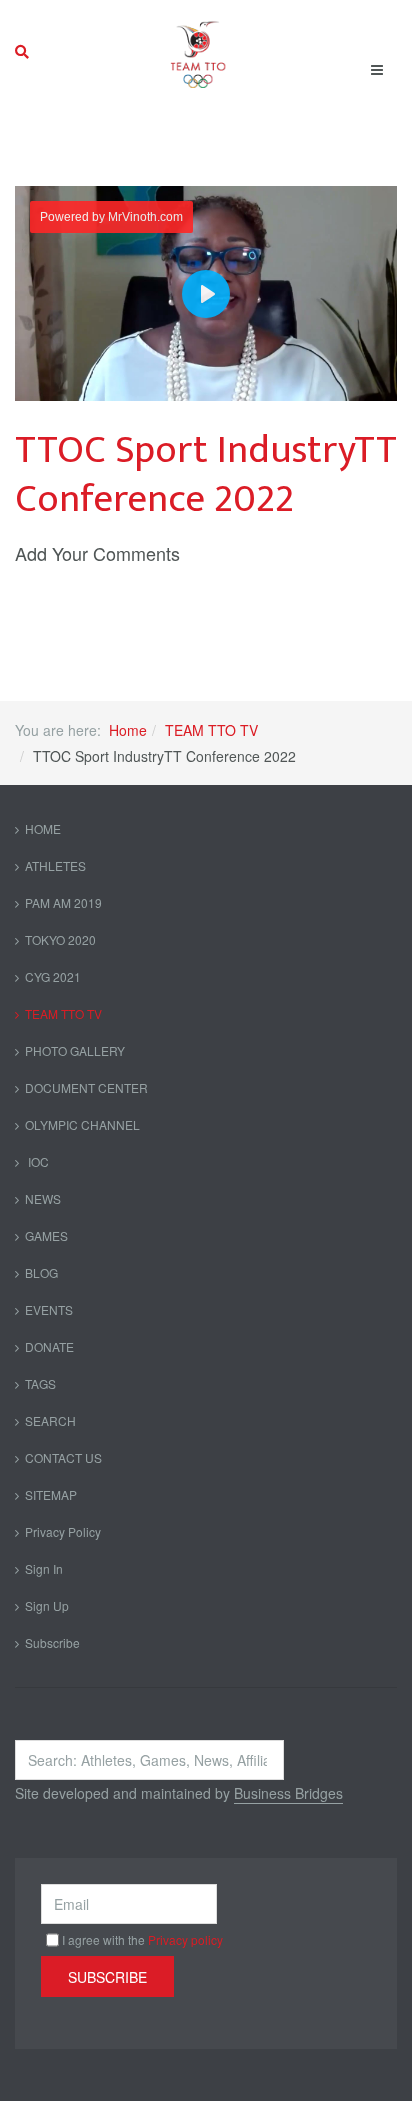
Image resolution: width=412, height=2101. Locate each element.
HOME (43, 828)
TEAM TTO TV (211, 730)
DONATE (49, 1346)
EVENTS (49, 1309)
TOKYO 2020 (60, 939)
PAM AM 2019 (63, 902)
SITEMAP (51, 1494)
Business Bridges (288, 1793)
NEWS (43, 1198)
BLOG (41, 1272)
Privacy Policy (63, 1531)
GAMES (46, 1235)
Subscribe (52, 1642)
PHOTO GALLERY (75, 1050)
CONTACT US (63, 1457)
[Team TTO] (198, 52)
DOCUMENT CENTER (86, 1087)
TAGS (40, 1383)
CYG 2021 (53, 976)
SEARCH (50, 1420)
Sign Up (47, 1605)
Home (128, 730)
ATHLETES (55, 865)
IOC (37, 1161)
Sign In (44, 1568)
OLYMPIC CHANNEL (82, 1124)
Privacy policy (185, 1939)
